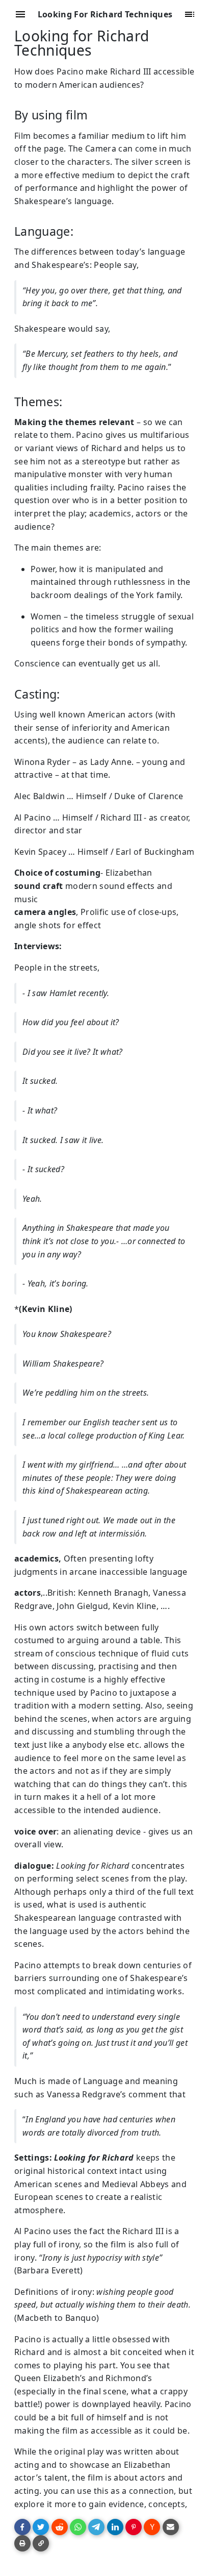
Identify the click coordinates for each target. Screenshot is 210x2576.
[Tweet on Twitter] (41, 2527)
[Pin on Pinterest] (134, 2527)
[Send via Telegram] (96, 2527)
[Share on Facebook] (22, 2527)
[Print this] (22, 2543)
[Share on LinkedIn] (115, 2527)
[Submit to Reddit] (60, 2527)
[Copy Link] (41, 2543)
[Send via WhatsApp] (78, 2527)
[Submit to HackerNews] (152, 2527)
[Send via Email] (171, 2527)
